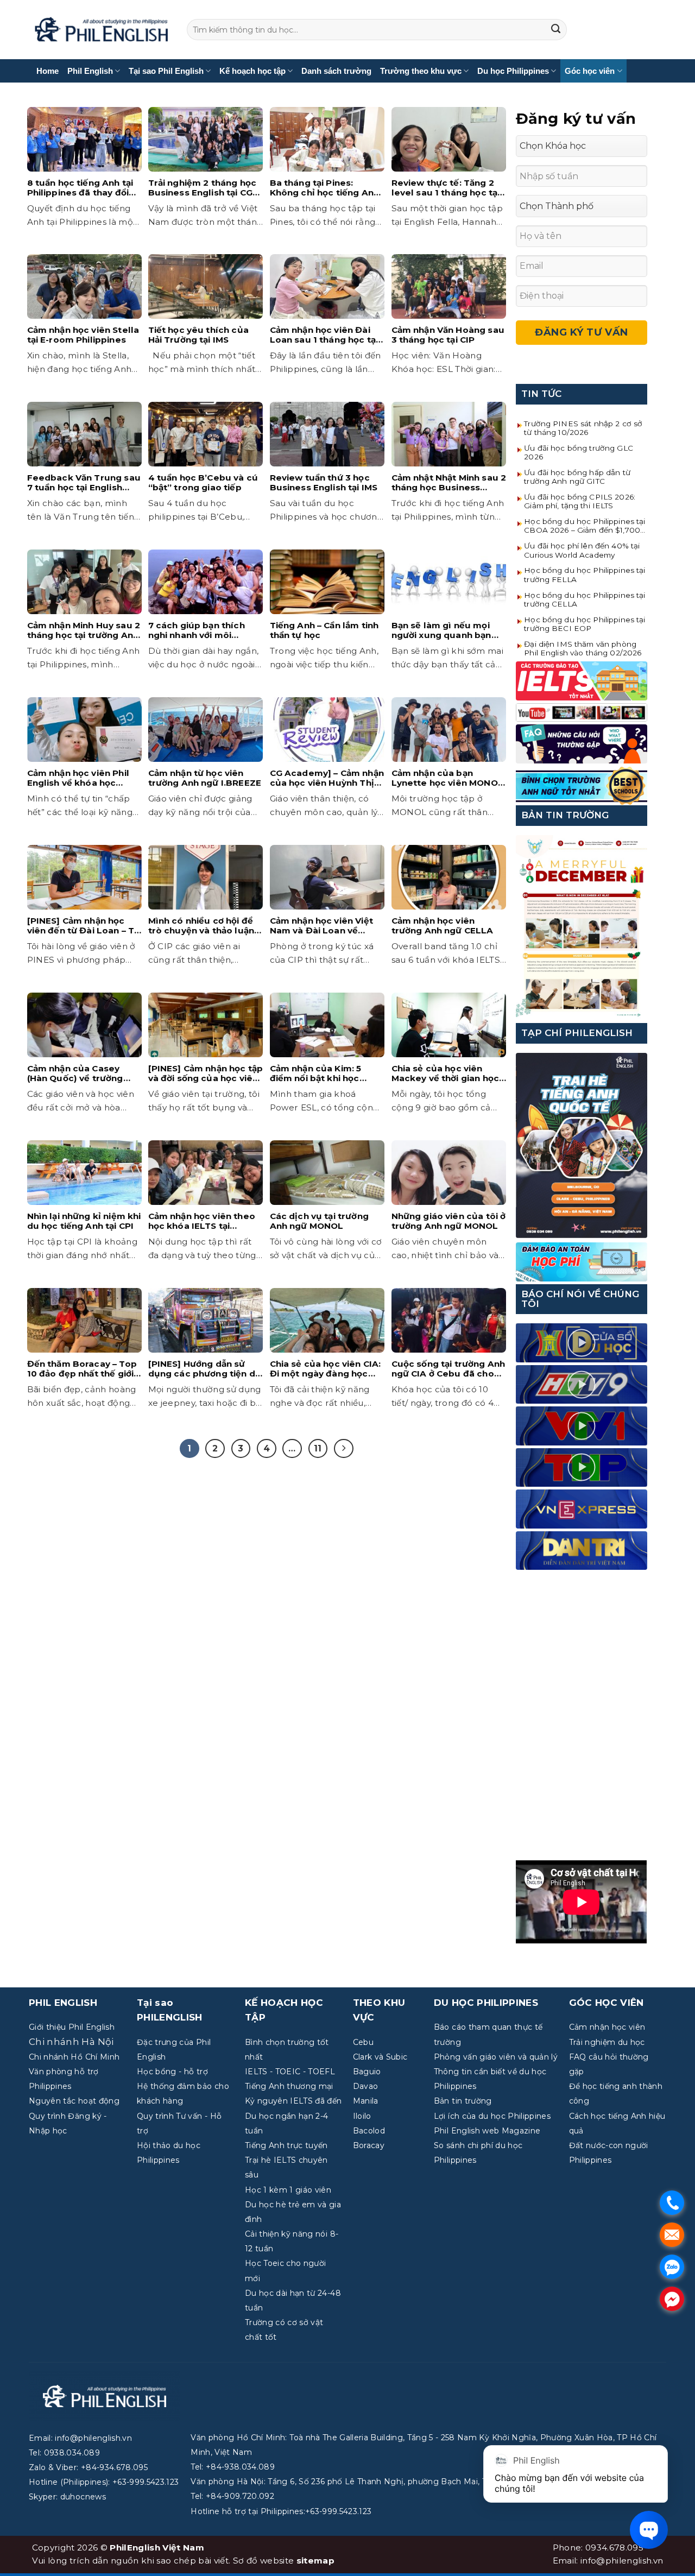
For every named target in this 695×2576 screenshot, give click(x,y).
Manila (366, 2101)
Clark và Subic (380, 2057)
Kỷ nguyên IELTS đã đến (293, 2101)
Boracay (369, 2145)
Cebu (363, 2042)
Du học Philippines (513, 71)
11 (318, 1448)
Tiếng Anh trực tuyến (286, 2145)
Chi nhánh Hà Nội (71, 2042)
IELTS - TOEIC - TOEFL (290, 2072)
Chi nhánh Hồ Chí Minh (74, 2057)
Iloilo (362, 2116)
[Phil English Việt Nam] (101, 30)
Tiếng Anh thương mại (289, 2086)
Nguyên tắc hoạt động (74, 2101)
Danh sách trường (336, 71)
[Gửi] (556, 30)
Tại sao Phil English (166, 71)
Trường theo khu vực (421, 71)
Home (48, 71)
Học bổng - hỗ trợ (172, 2072)
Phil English (90, 71)
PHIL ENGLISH (63, 2003)
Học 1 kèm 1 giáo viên (288, 2190)
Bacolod (369, 2131)
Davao (366, 2086)
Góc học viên (590, 71)
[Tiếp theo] (344, 1449)
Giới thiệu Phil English (72, 2027)
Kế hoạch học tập (252, 71)
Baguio (367, 2072)
